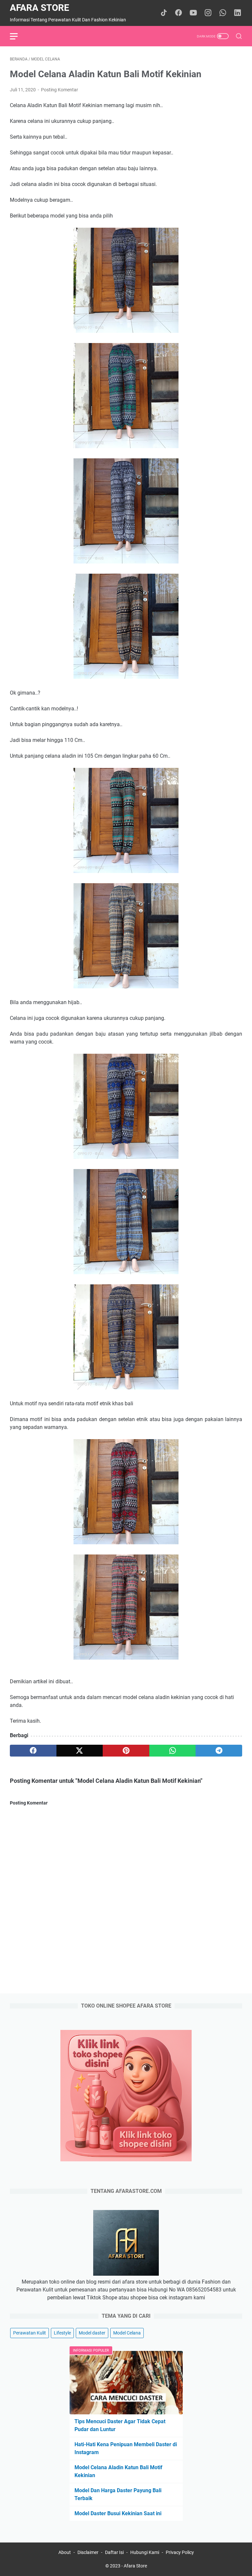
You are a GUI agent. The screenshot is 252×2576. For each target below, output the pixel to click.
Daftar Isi (114, 2552)
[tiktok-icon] (164, 13)
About (65, 2552)
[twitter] (80, 1751)
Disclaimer (88, 2552)
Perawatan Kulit (30, 2333)
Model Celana (127, 2333)
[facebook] (178, 13)
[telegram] (219, 1751)
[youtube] (193, 13)
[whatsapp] (223, 13)
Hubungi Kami (145, 2552)
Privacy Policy (180, 2552)
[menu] (18, 36)
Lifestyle (62, 2333)
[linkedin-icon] (238, 13)
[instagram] (208, 13)
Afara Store (40, 8)
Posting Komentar (60, 90)
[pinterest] (126, 1751)
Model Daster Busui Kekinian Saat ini (118, 2513)
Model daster (92, 2333)
